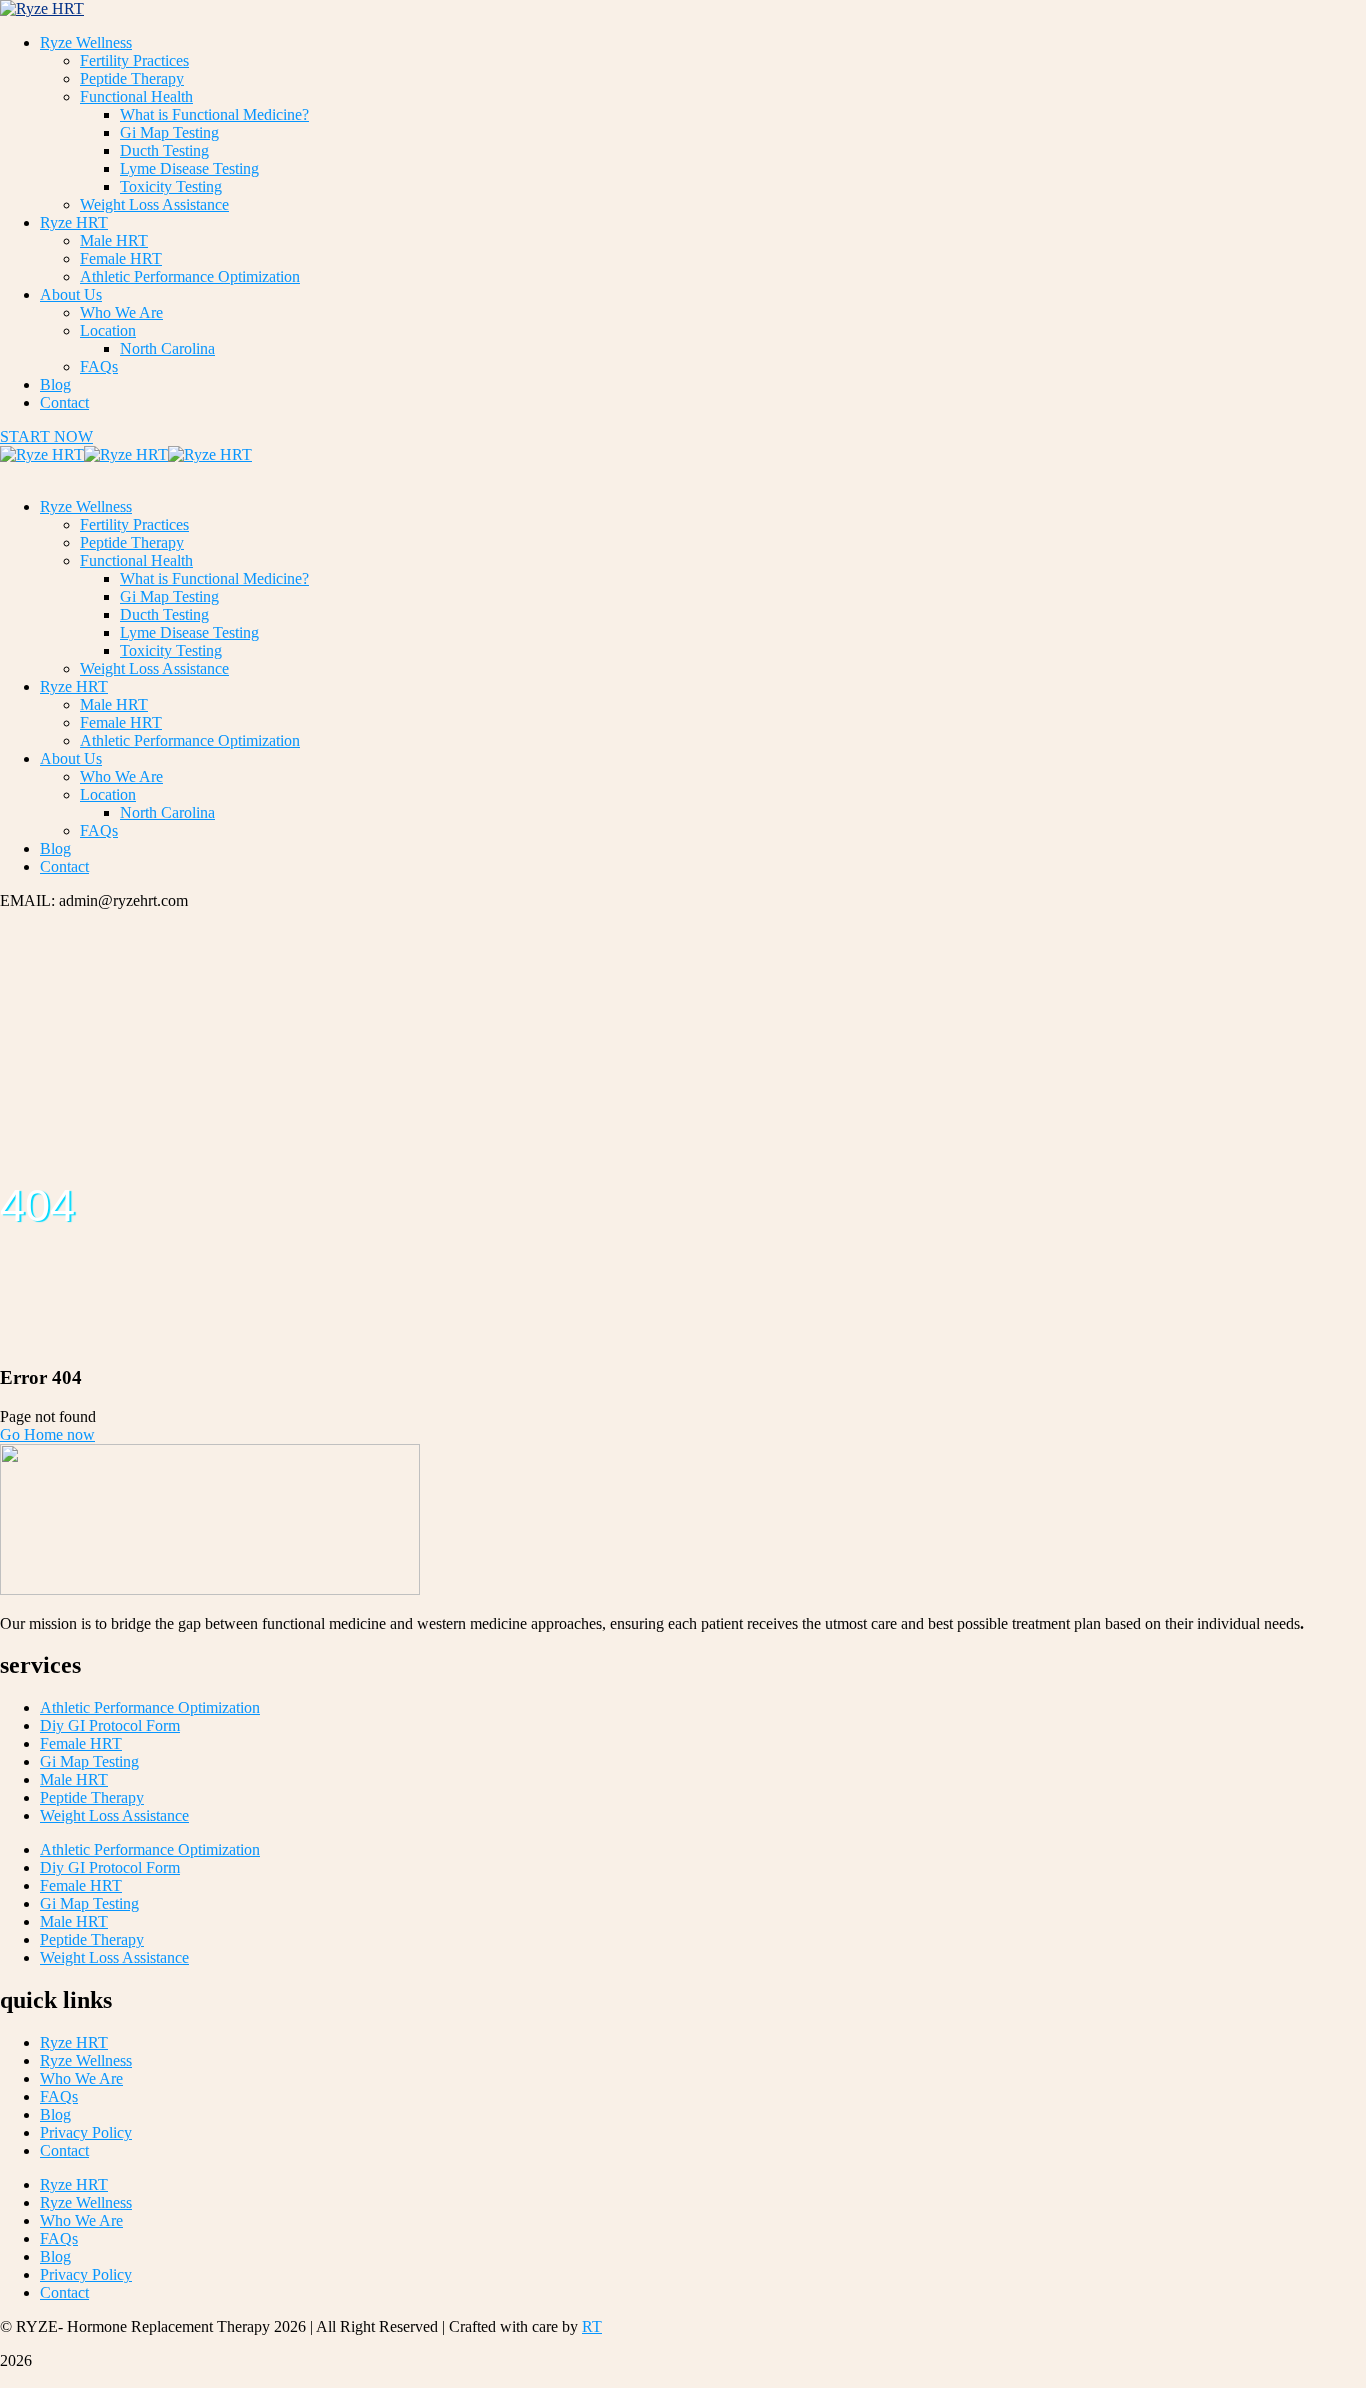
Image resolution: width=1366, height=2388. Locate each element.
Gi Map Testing (89, 1761)
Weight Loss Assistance (114, 1815)
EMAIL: (29, 900)
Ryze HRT (74, 2042)
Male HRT (74, 1779)
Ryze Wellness (86, 2060)
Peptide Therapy (92, 1797)
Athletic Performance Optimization (150, 1707)
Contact (64, 2150)
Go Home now (47, 1434)
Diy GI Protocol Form (110, 1725)
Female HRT (81, 1743)
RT (592, 2326)
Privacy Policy (86, 2132)
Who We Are (81, 2078)
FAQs (59, 2096)
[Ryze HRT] (42, 454)
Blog (55, 2114)
